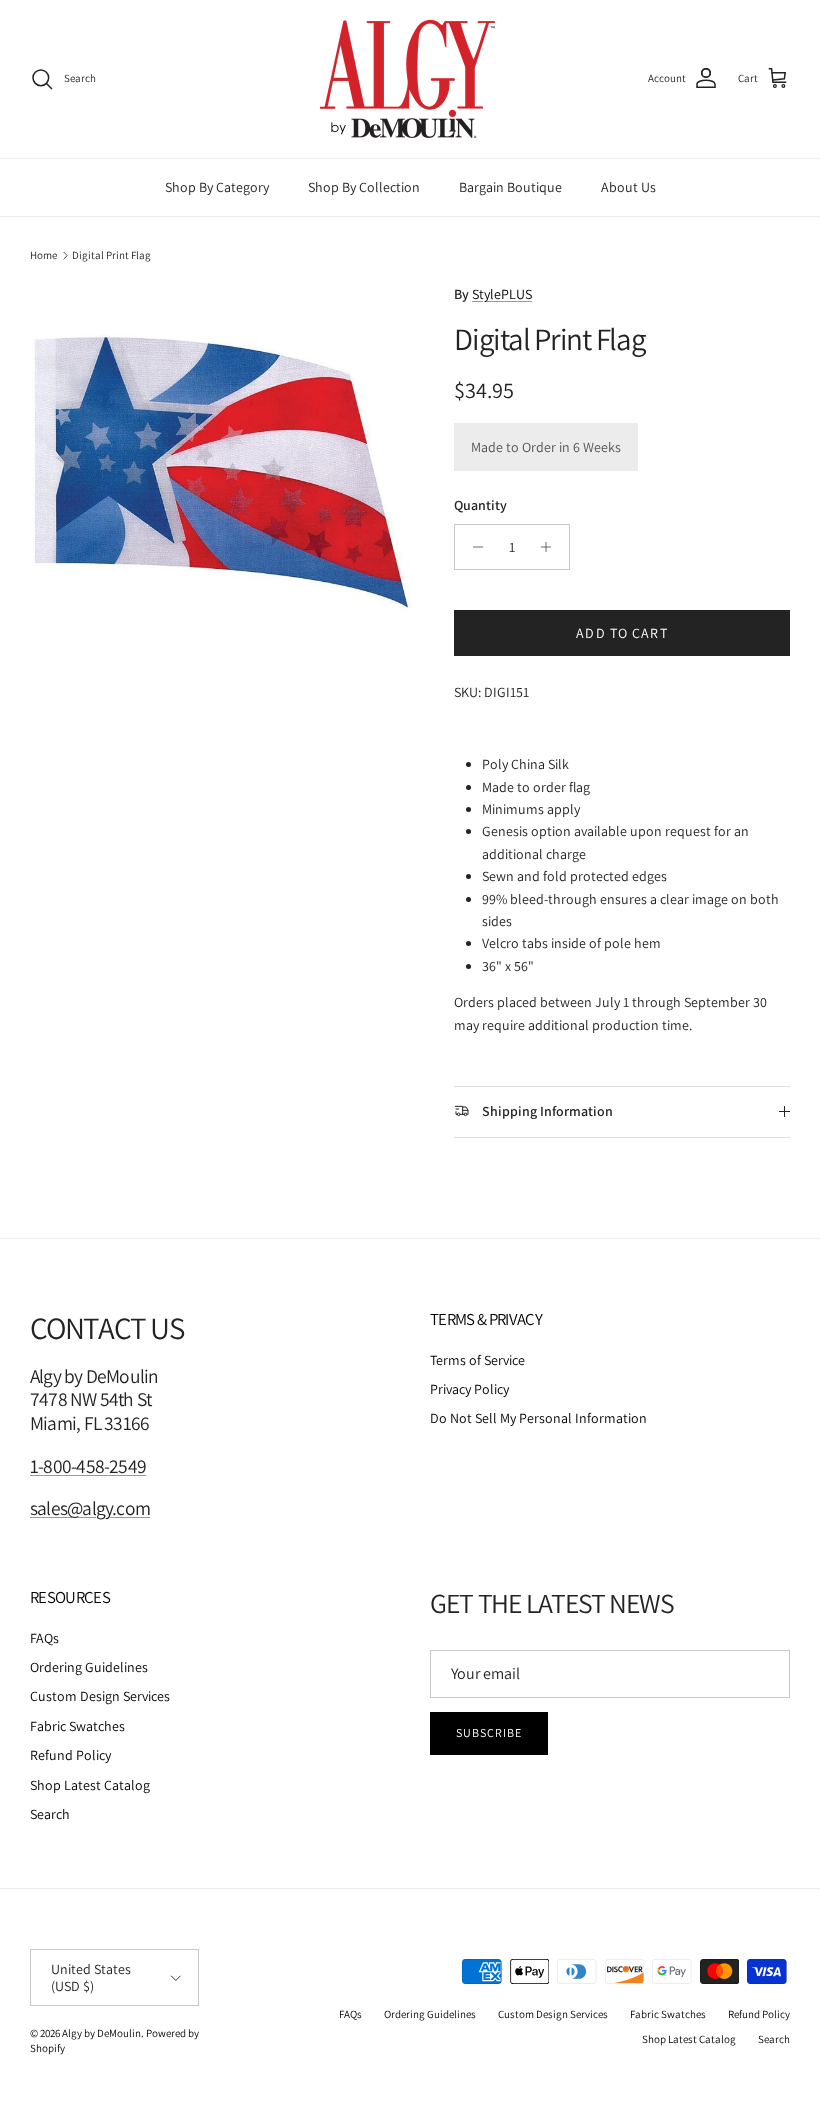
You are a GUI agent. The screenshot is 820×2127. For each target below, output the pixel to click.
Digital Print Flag (111, 255)
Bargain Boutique (510, 187)
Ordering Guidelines (89, 1667)
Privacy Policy (469, 1389)
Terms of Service (477, 1360)
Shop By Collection (364, 187)
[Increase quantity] (551, 547)
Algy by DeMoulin (101, 2033)
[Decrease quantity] (472, 547)
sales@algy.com (90, 1508)
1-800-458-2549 (88, 1466)
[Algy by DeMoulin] (410, 79)
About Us (628, 187)
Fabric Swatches (77, 1726)
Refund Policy (70, 1755)
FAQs (44, 1638)
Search (50, 1814)
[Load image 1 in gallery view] (220, 473)
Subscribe (489, 1732)
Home (43, 255)
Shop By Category (217, 187)
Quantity (480, 505)
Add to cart (621, 633)
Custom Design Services (100, 1696)
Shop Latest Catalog (90, 1785)
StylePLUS (502, 294)
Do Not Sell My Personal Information (538, 1418)
